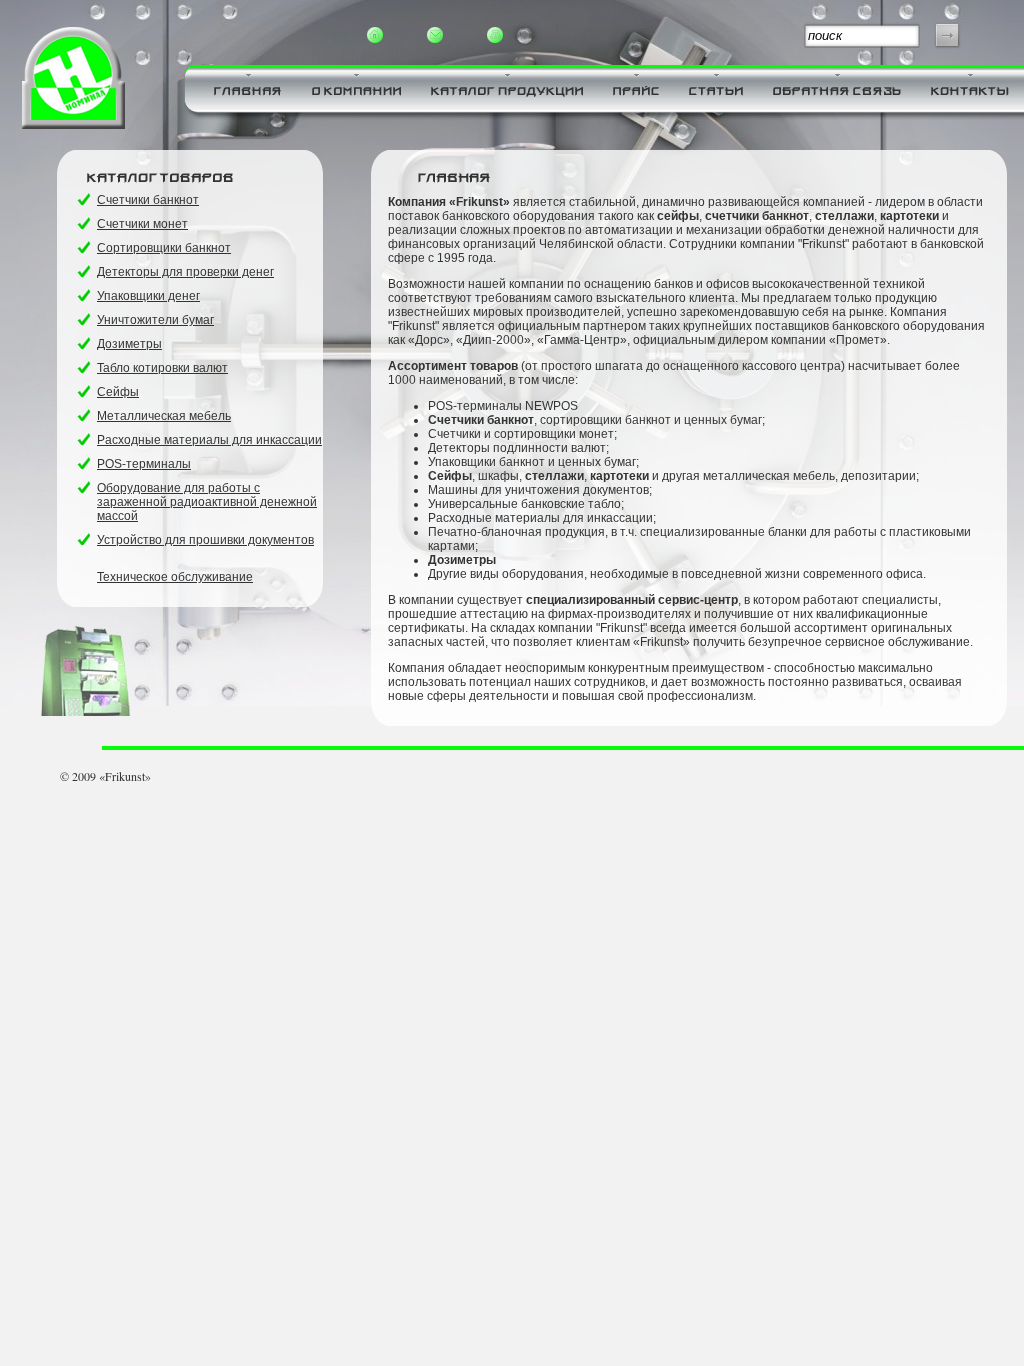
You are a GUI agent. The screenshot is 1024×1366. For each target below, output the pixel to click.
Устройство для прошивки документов (205, 540)
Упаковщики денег (148, 296)
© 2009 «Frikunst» (105, 776)
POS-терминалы (144, 464)
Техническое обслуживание (175, 577)
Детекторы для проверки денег (185, 272)
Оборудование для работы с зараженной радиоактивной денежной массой (207, 502)
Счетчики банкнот (148, 200)
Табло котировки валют (162, 368)
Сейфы (118, 392)
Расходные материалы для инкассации (209, 440)
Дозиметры (129, 344)
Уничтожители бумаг (155, 320)
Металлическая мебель (164, 416)
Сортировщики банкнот (164, 248)
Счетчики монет (142, 224)
